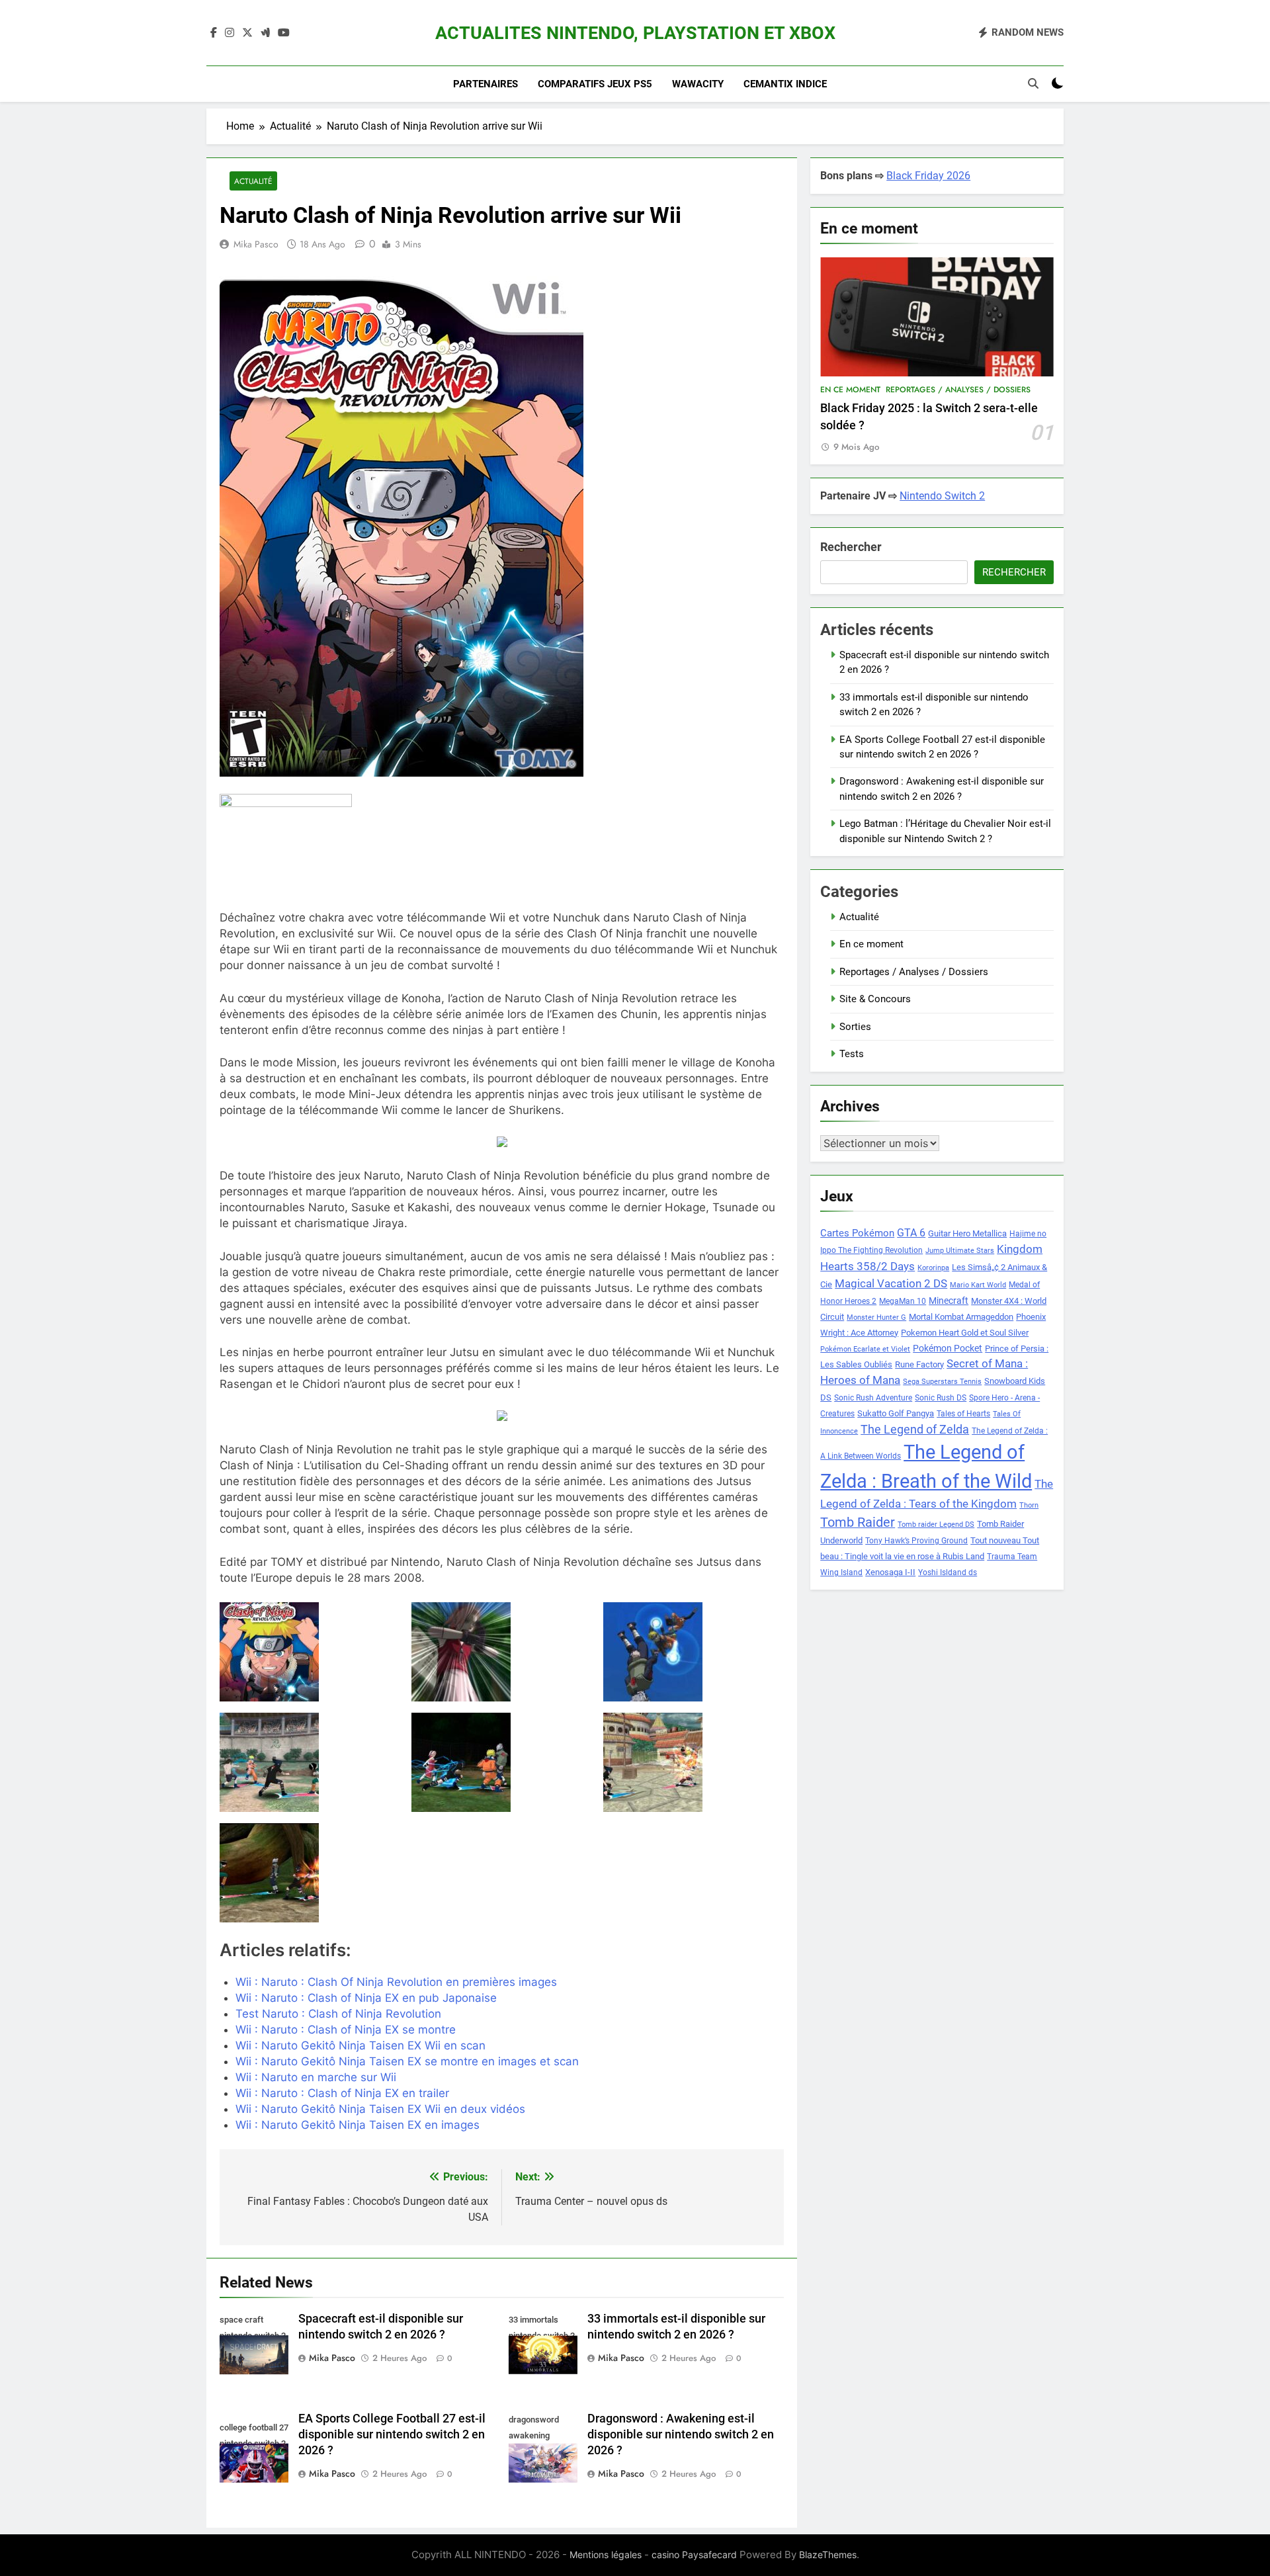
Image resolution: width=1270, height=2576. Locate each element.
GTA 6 (911, 1233)
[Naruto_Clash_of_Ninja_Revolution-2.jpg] (502, 1652)
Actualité (253, 181)
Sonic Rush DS (941, 1398)
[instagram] (230, 33)
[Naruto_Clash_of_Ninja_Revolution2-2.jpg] (502, 1762)
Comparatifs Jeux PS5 (595, 84)
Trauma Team (1012, 1557)
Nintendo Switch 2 (942, 496)
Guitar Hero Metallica (967, 1233)
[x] (247, 33)
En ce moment (850, 390)
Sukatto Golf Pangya (896, 1413)
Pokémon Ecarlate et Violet (865, 1349)
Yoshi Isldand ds (948, 1572)
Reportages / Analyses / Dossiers (958, 390)
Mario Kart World (978, 1285)
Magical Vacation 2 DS (891, 1283)
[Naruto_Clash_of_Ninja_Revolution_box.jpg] (310, 1652)
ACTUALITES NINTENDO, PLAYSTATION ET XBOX (635, 33)
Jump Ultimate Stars (960, 1251)
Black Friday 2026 (928, 176)
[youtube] (284, 33)
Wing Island (841, 1572)
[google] (265, 33)
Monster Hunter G (876, 1317)
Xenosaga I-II (890, 1572)
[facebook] (214, 33)
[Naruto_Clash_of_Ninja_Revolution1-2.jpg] (310, 1762)
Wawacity (698, 84)
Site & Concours (875, 999)
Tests (852, 1054)
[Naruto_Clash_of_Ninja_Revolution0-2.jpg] (694, 1652)
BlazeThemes (828, 2555)
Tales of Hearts (963, 1414)
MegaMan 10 (903, 1301)
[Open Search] (1033, 83)
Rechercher (851, 547)
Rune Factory (919, 1364)
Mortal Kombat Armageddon (961, 1317)
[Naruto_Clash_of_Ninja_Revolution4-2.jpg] (310, 1873)
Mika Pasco (256, 244)
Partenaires (486, 84)
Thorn (1029, 1505)
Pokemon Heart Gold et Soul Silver (965, 1333)
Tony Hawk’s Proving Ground (916, 1541)
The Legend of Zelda (915, 1430)
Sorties (855, 1027)
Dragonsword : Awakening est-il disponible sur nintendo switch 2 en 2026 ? (681, 2434)
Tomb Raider (858, 1523)
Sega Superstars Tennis (942, 1382)
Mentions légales (606, 2555)
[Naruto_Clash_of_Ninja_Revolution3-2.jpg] (694, 1762)
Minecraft (949, 1301)
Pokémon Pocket (948, 1348)
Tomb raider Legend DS (936, 1524)
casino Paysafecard (694, 2555)
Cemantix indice (785, 84)
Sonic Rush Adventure (873, 1398)
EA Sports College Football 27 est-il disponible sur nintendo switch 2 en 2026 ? (392, 2434)
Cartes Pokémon (857, 1233)
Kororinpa (933, 1268)
